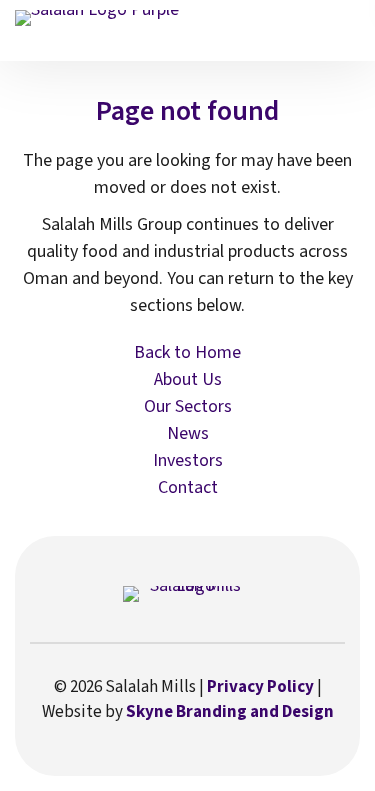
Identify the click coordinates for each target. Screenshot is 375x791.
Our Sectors (188, 406)
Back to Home (187, 352)
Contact (188, 487)
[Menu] (345, 27)
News (188, 433)
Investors (188, 460)
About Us (188, 379)
